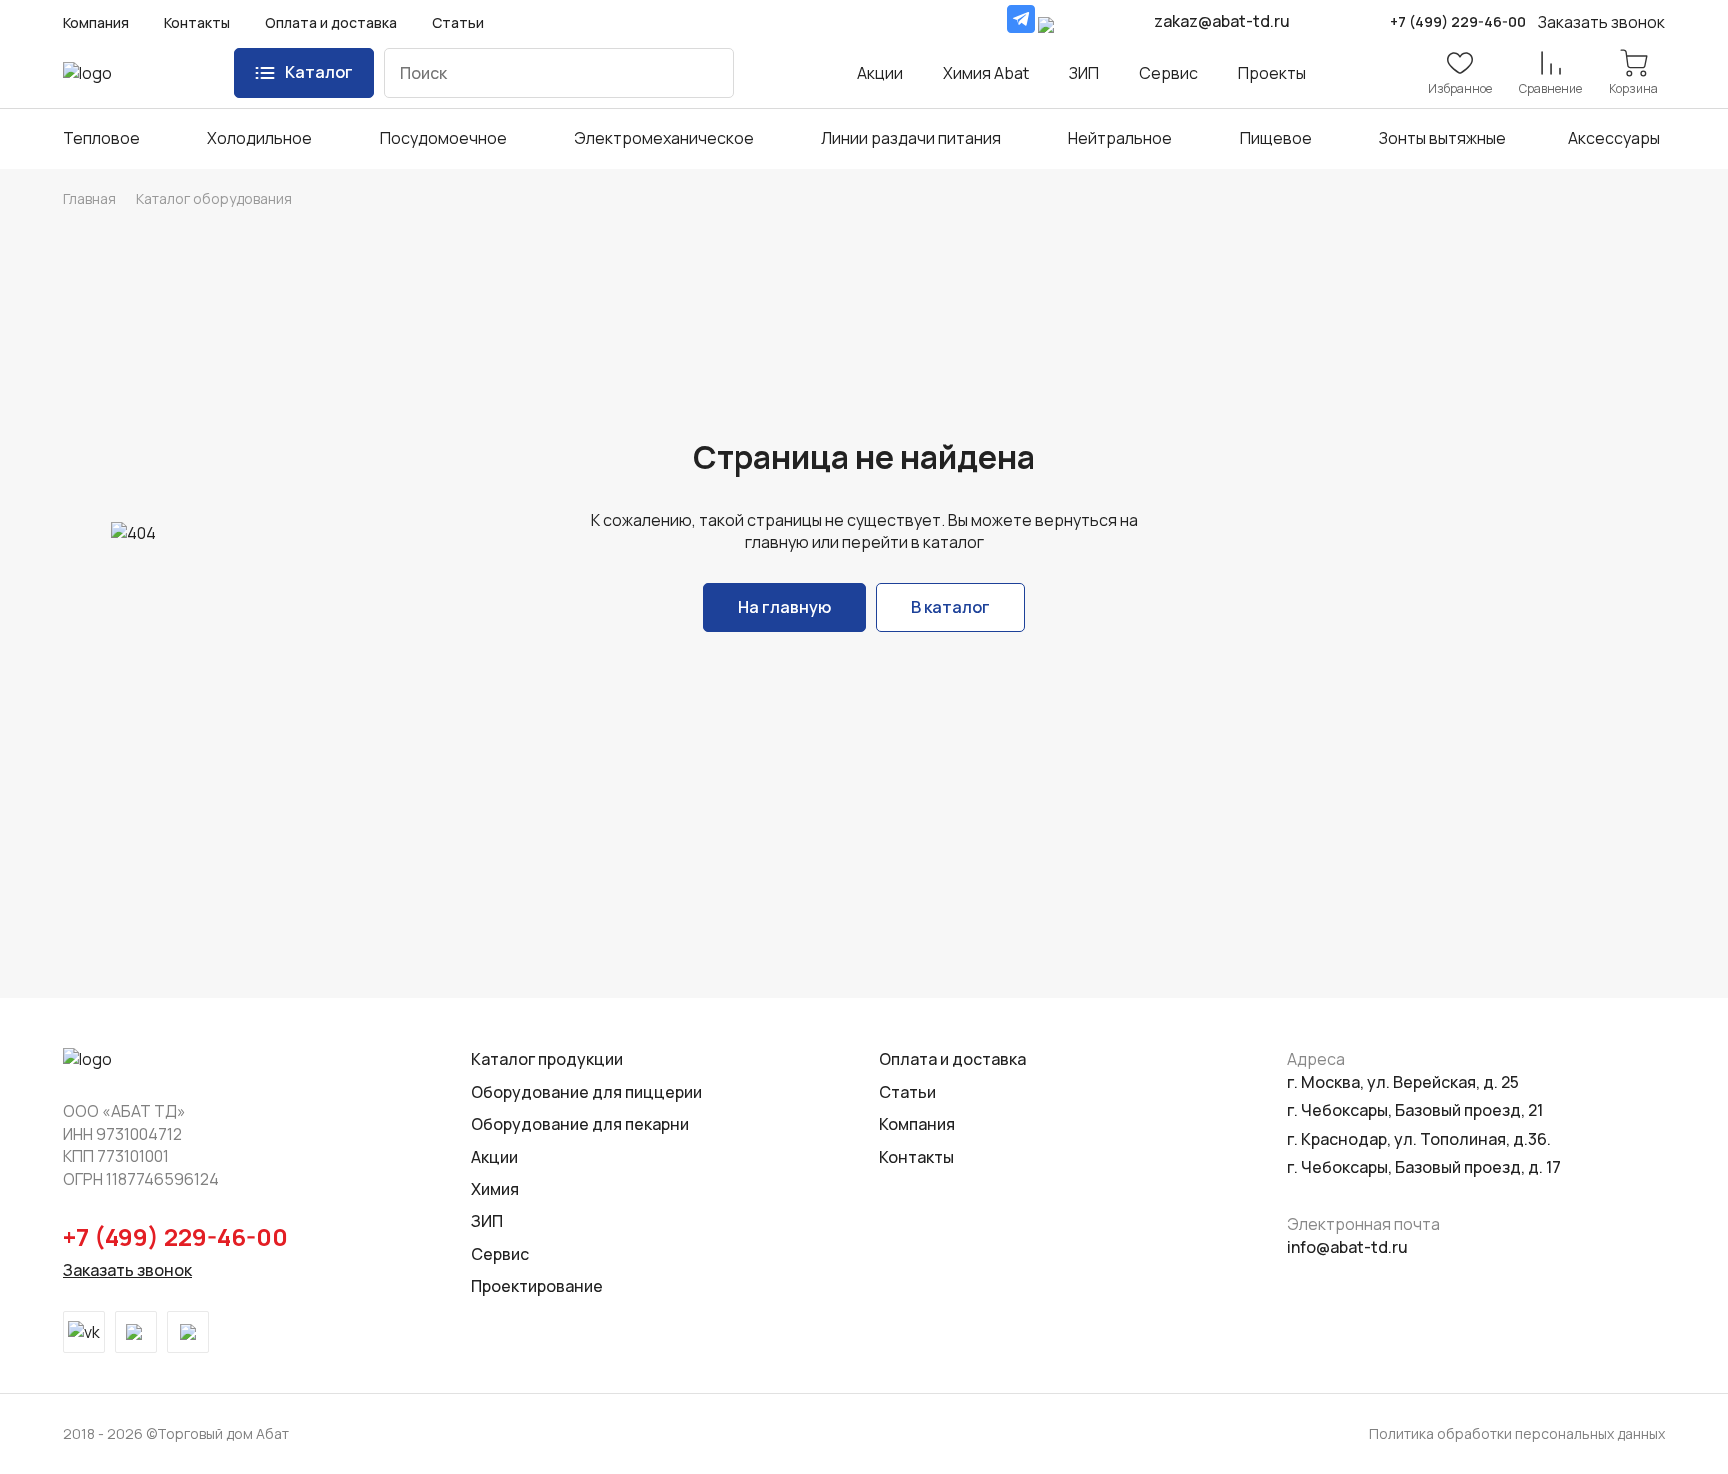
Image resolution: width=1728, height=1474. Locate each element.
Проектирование (537, 1286)
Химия (495, 1189)
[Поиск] (704, 73)
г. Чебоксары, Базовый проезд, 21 (1415, 1110)
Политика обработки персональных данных (1517, 1433)
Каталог (319, 72)
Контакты (197, 22)
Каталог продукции (547, 1059)
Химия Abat (986, 73)
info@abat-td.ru (1347, 1247)
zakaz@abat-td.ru (1222, 21)
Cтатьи (907, 1092)
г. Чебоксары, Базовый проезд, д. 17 (1424, 1167)
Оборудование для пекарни (580, 1124)
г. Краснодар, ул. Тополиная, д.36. (1419, 1139)
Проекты (1272, 73)
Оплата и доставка (331, 22)
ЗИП (1084, 73)
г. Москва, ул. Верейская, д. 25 (1403, 1082)
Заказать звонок (127, 1270)
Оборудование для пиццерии (586, 1092)
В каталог (950, 607)
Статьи (458, 22)
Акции (880, 73)
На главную (784, 607)
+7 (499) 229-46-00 (1458, 21)
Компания (96, 22)
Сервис (1168, 73)
